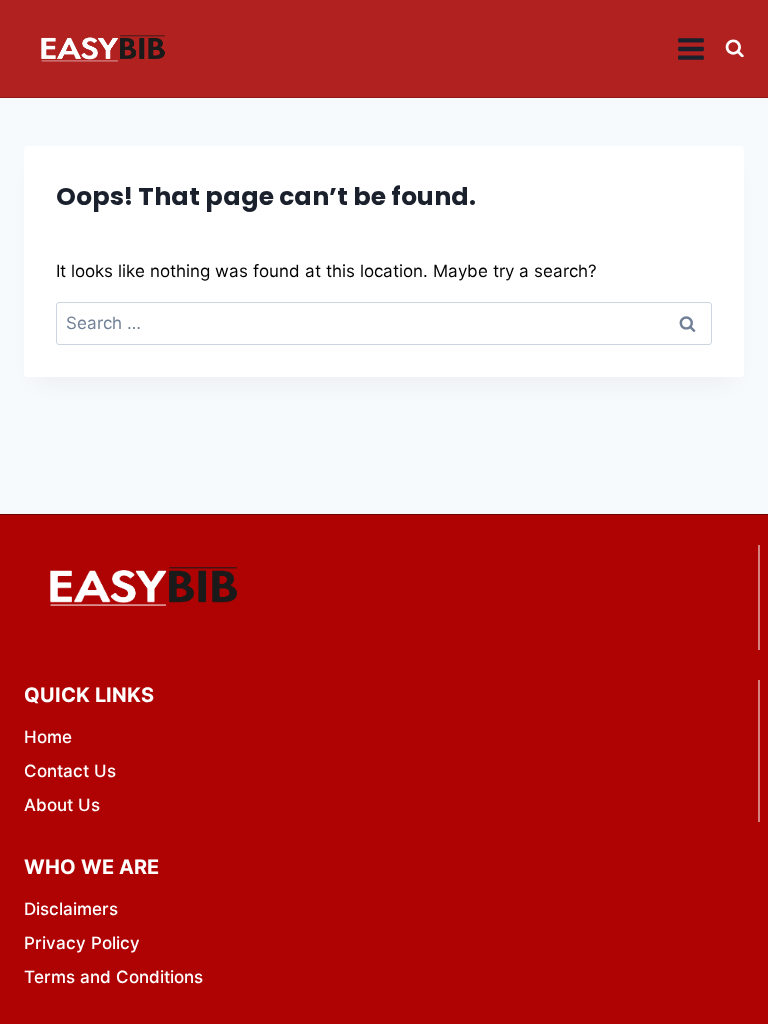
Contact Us (70, 771)
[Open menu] (691, 48)
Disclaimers (71, 909)
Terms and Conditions (113, 977)
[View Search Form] (734, 48)
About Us (62, 805)
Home (48, 737)
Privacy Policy (82, 943)
